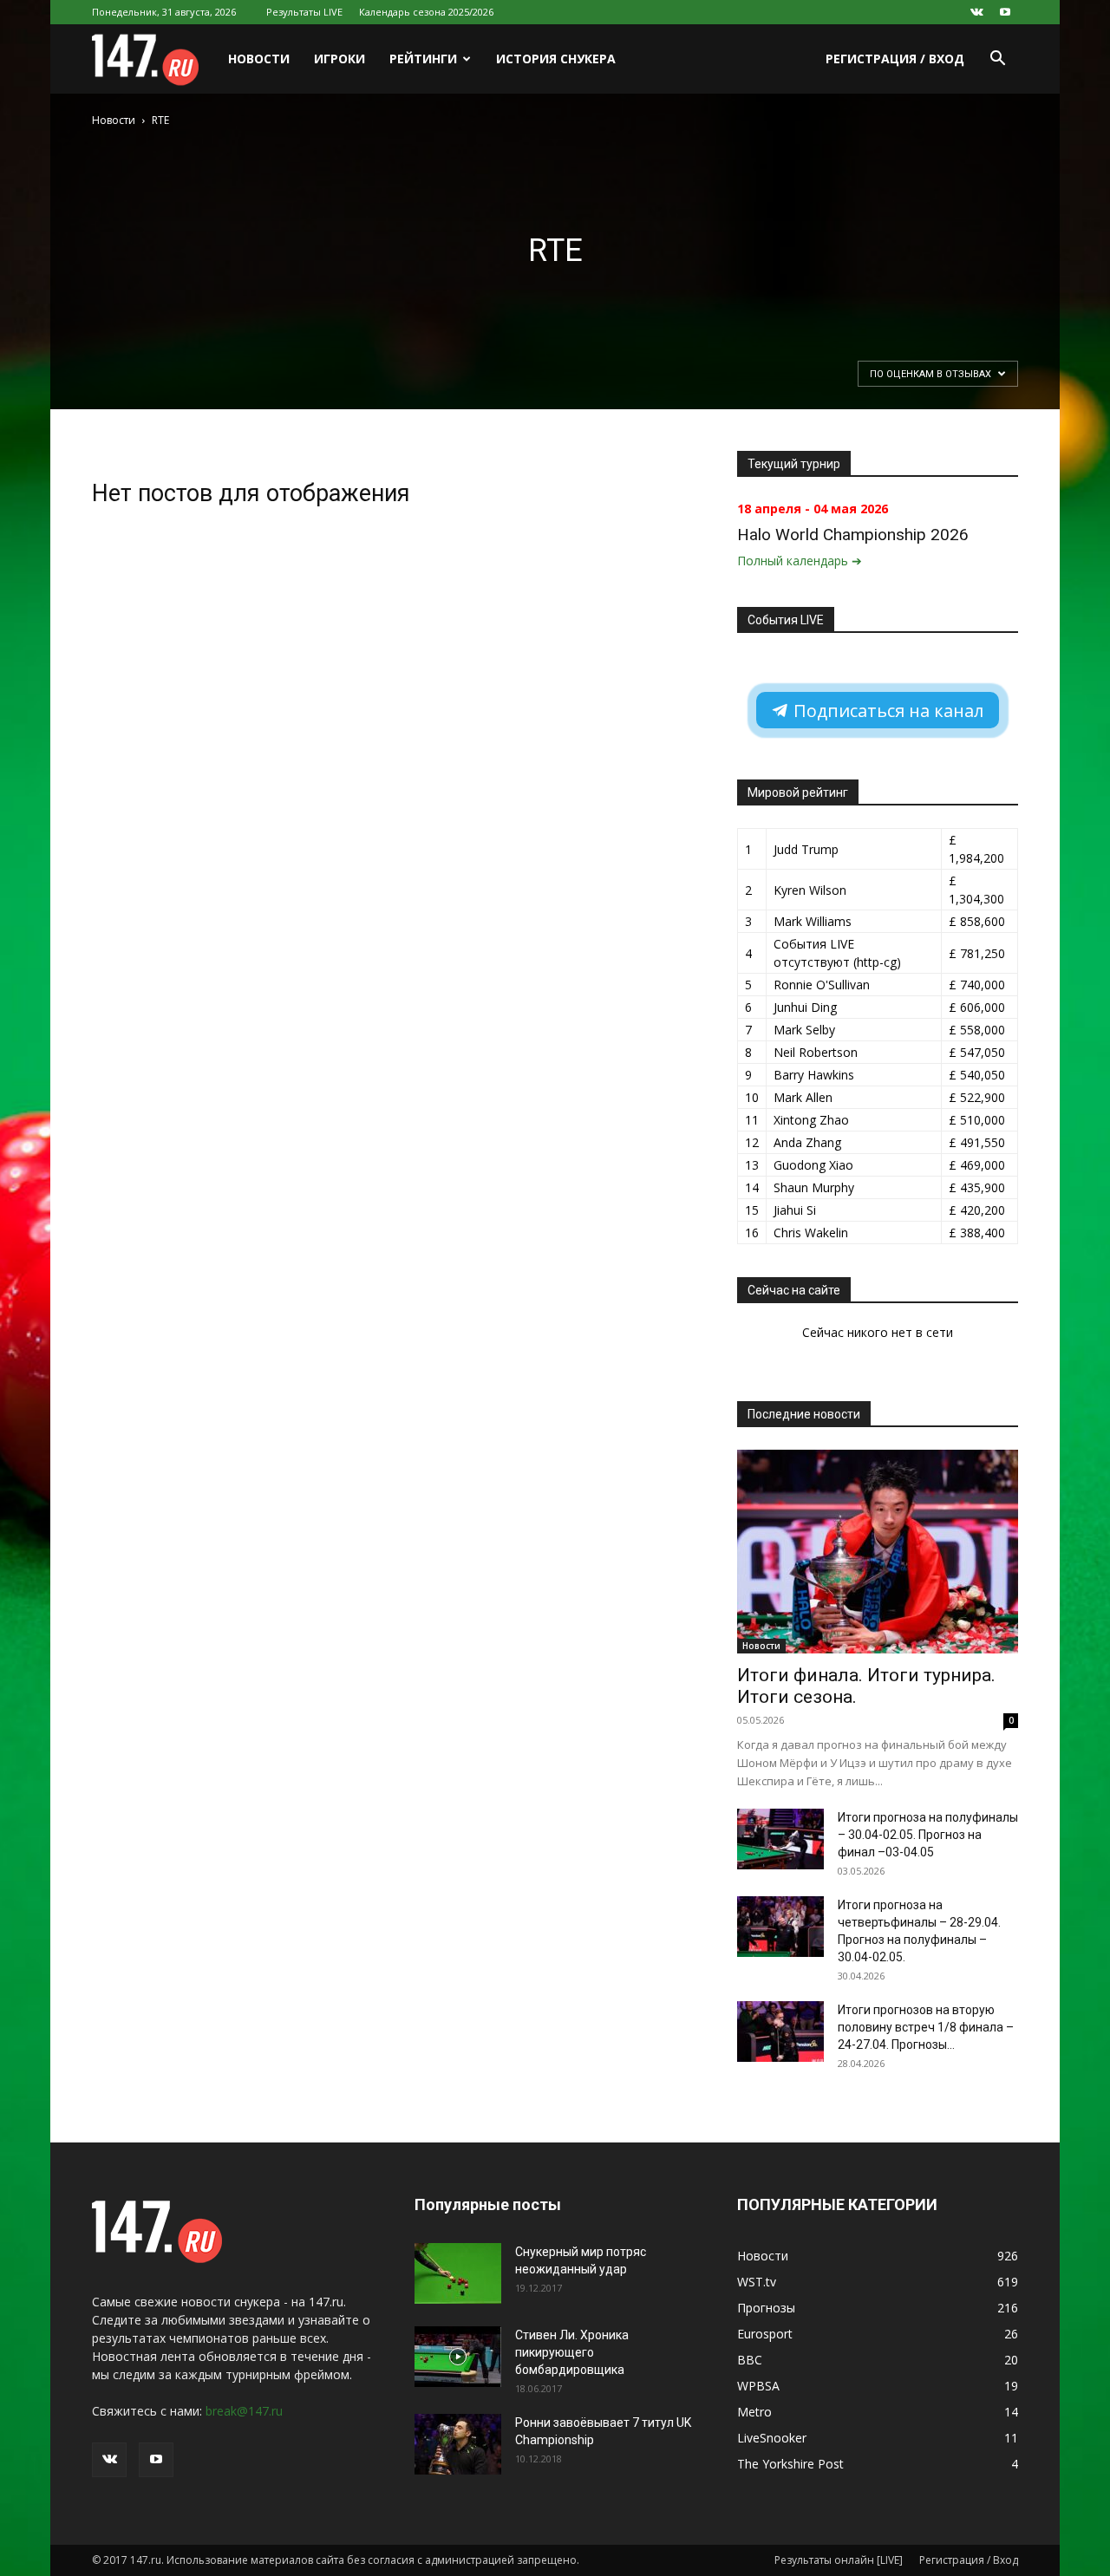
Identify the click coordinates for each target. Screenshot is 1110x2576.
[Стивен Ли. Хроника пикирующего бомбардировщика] (458, 2357)
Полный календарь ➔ (800, 561)
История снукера (556, 59)
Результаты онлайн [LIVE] (839, 2560)
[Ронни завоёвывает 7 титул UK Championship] (458, 2444)
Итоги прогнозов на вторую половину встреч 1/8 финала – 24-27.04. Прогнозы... (926, 2027)
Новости (259, 59)
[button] (997, 60)
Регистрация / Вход (895, 59)
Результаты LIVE (304, 12)
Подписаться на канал (886, 711)
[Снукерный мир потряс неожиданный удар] (458, 2273)
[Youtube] (1005, 12)
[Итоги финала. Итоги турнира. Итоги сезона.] (878, 1552)
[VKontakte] (976, 12)
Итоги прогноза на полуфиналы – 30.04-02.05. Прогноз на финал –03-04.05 (928, 1835)
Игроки (340, 59)
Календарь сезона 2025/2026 (426, 12)
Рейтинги (423, 59)
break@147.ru (244, 2411)
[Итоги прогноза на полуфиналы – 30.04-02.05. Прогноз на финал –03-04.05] (780, 1839)
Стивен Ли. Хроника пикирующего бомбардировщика (572, 2352)
